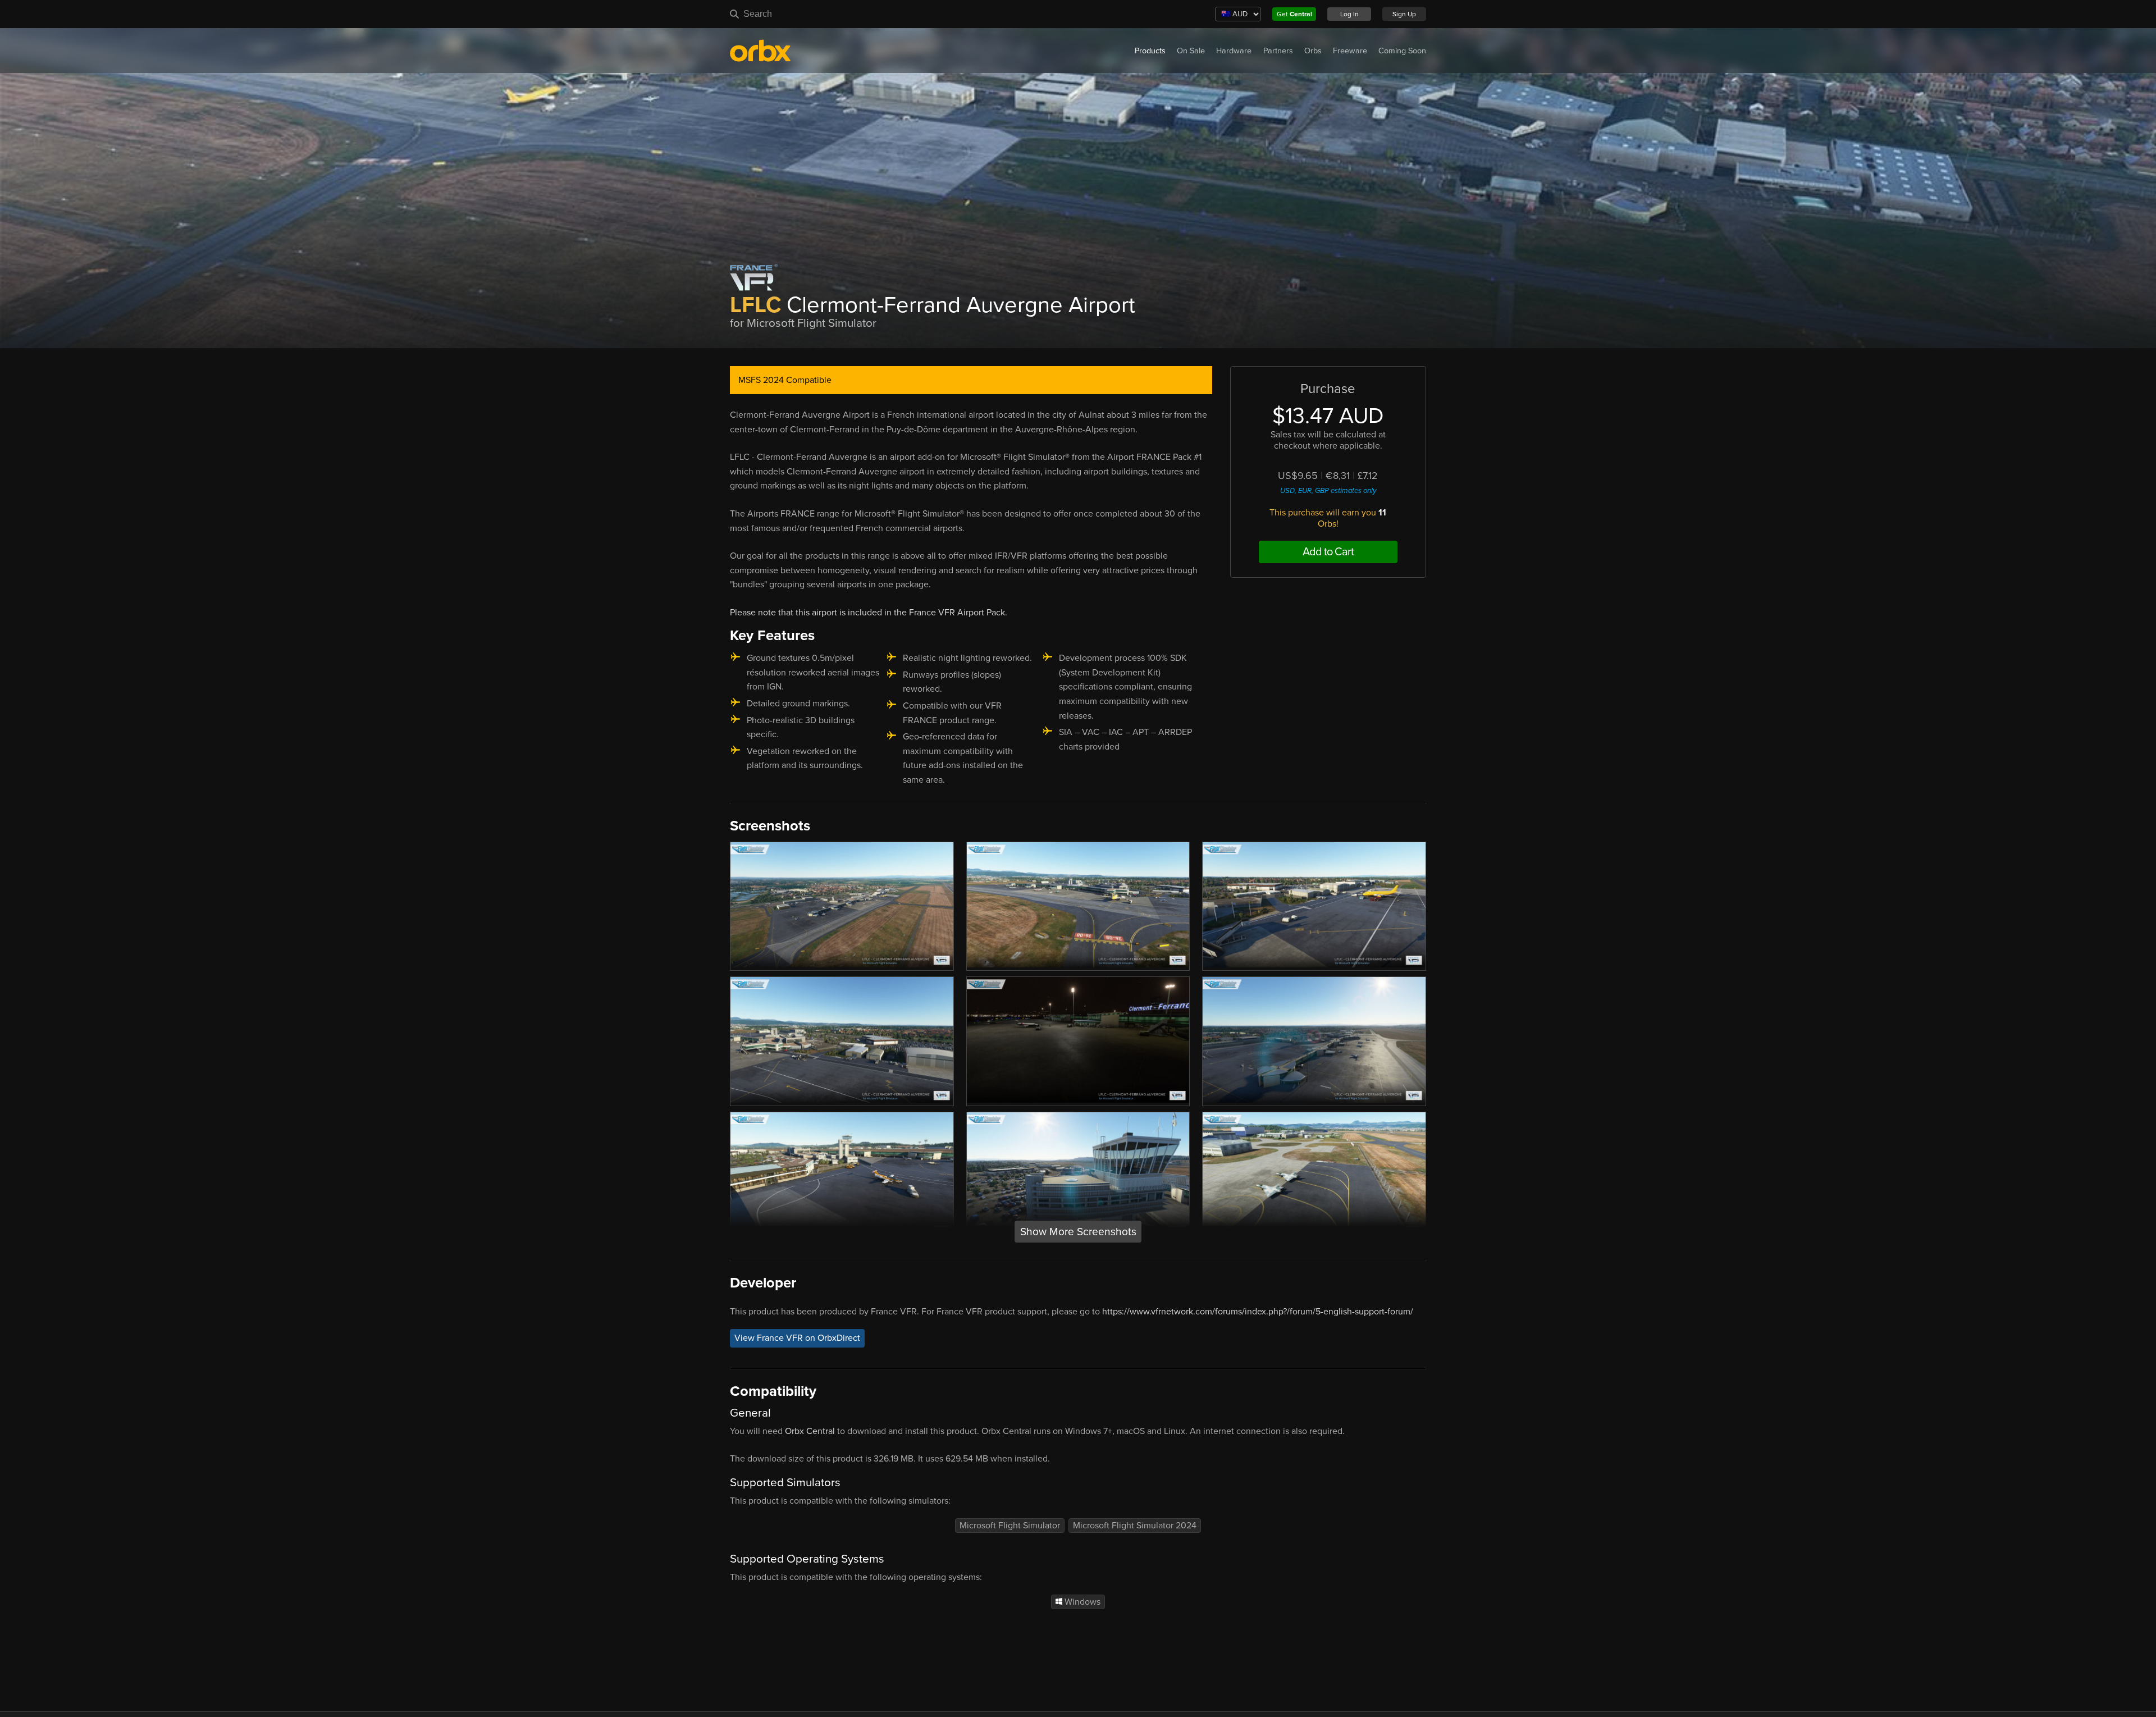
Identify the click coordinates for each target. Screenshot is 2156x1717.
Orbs (1313, 51)
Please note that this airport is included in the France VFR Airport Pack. (869, 613)
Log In (1349, 14)
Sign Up (1404, 14)
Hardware (1234, 51)
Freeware (1350, 51)
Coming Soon (1402, 51)
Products (1150, 51)
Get (1294, 14)
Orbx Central (810, 1431)
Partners (1278, 51)
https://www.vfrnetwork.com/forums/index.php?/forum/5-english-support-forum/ (1258, 1312)
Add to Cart (1328, 552)
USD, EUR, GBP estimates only (1328, 491)
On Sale (1191, 51)
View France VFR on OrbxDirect (797, 1338)
